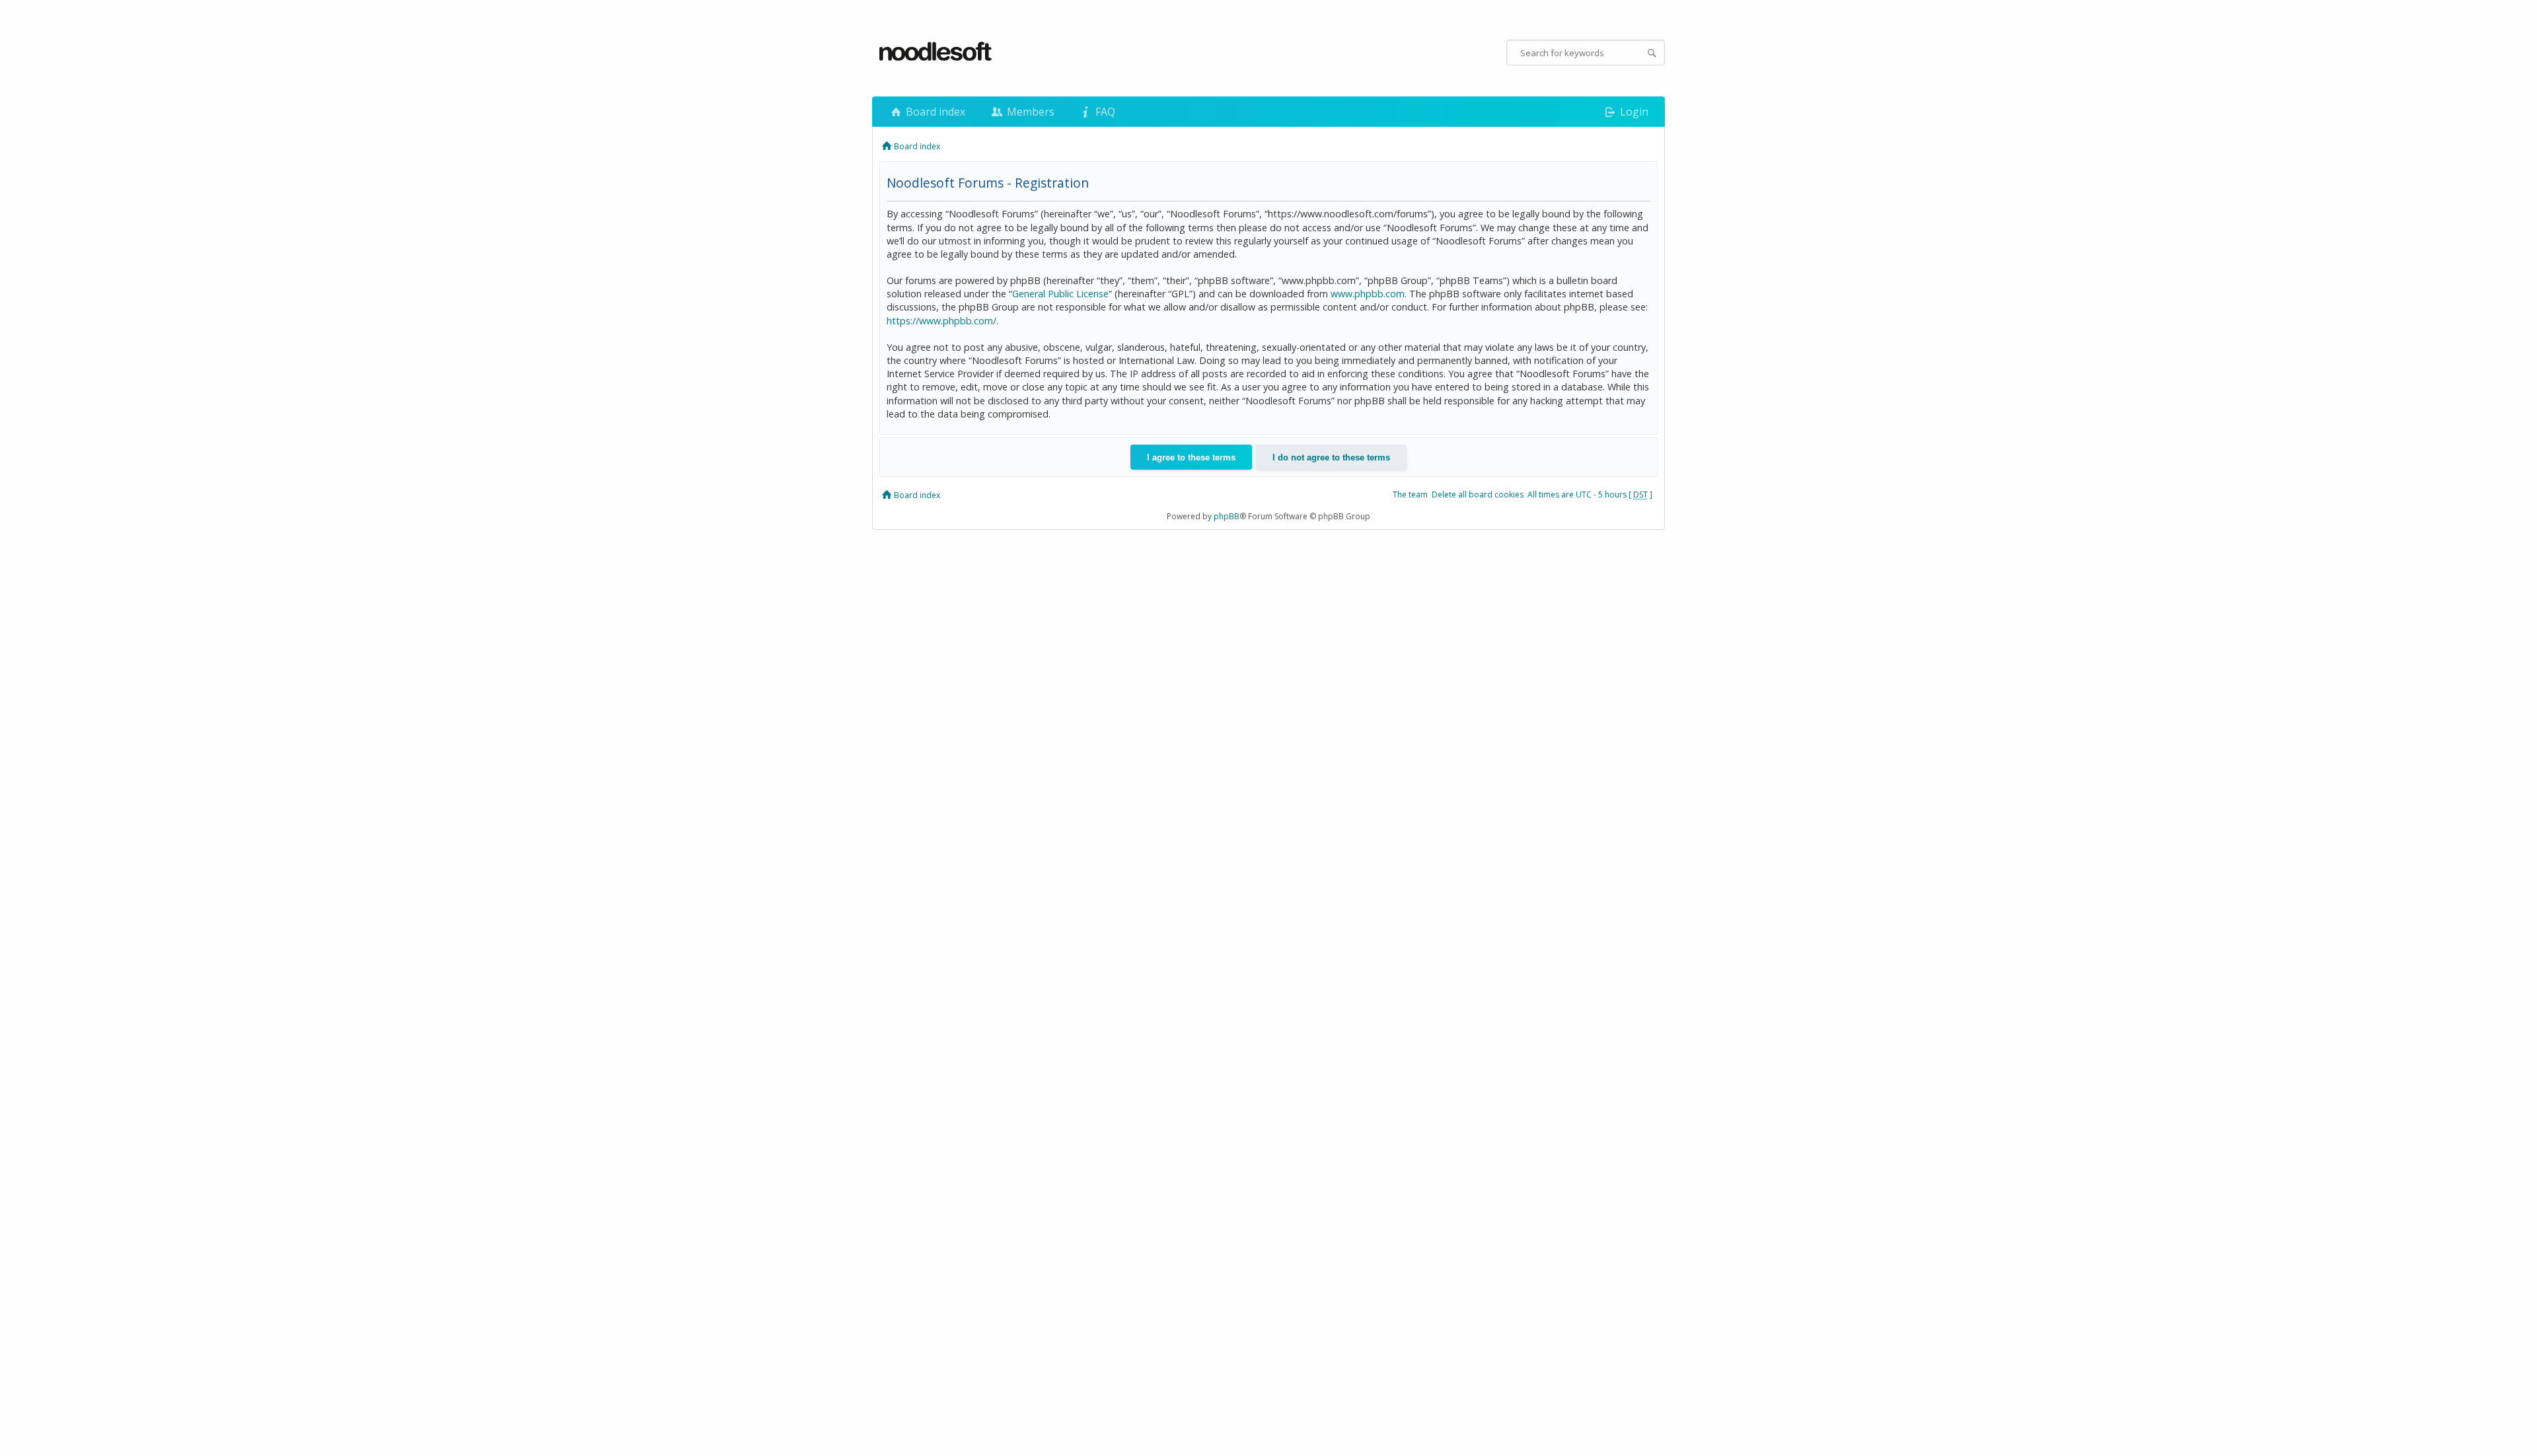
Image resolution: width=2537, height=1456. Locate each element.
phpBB (1227, 516)
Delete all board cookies (1478, 494)
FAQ (1104, 112)
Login (1633, 112)
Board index (934, 112)
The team (1410, 494)
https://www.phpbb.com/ (941, 321)
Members (1029, 112)
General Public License (1060, 294)
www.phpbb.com (1368, 294)
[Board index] (936, 52)
